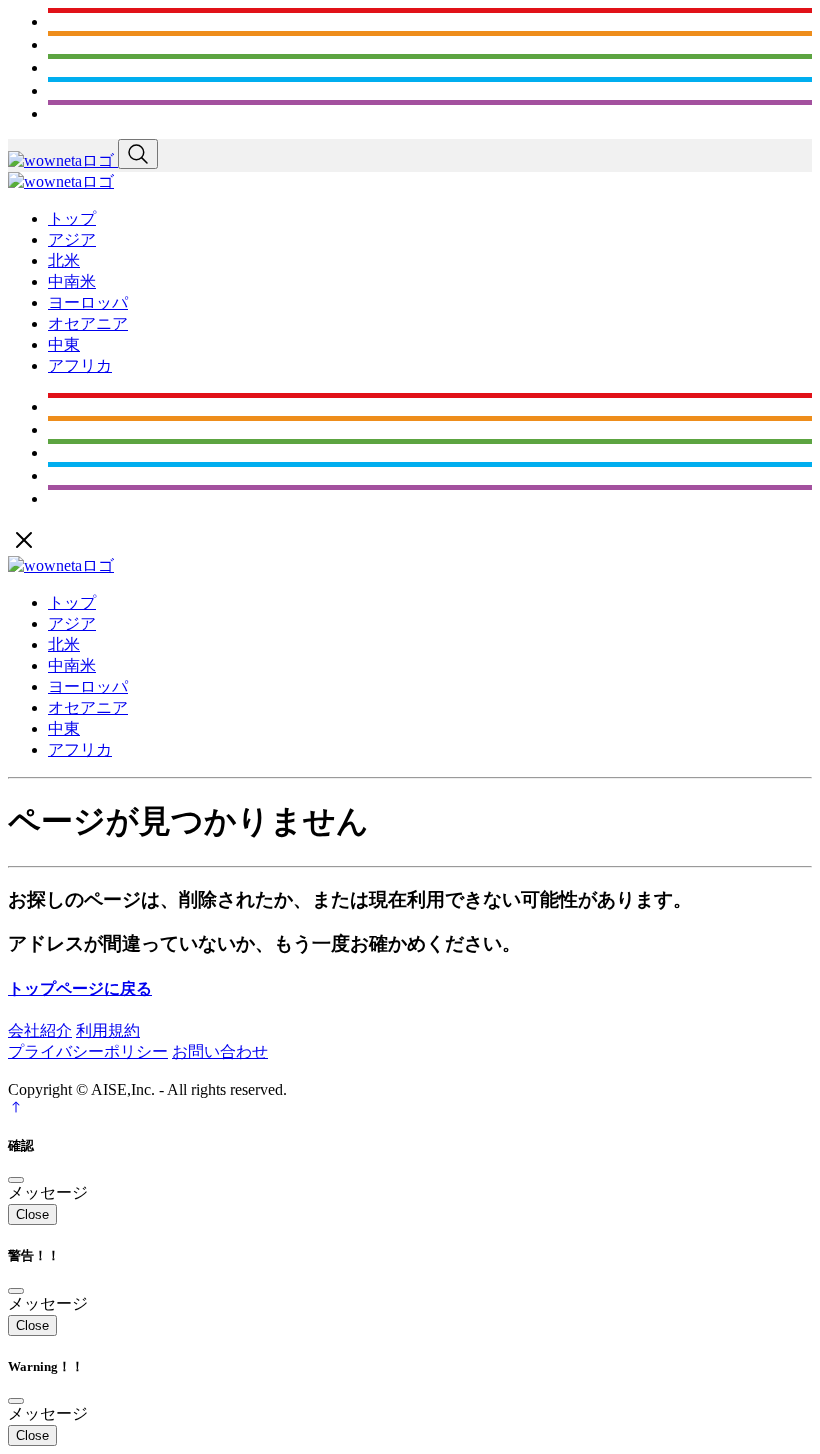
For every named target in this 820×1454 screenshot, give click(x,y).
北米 (64, 260)
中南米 (72, 281)
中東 (64, 344)
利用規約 (108, 1030)
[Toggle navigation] (138, 154)
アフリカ (80, 365)
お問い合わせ (220, 1051)
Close (32, 1214)
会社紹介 (40, 1030)
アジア (72, 239)
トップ (72, 218)
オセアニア (88, 323)
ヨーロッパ (88, 302)
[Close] (16, 1180)
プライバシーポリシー (88, 1051)
